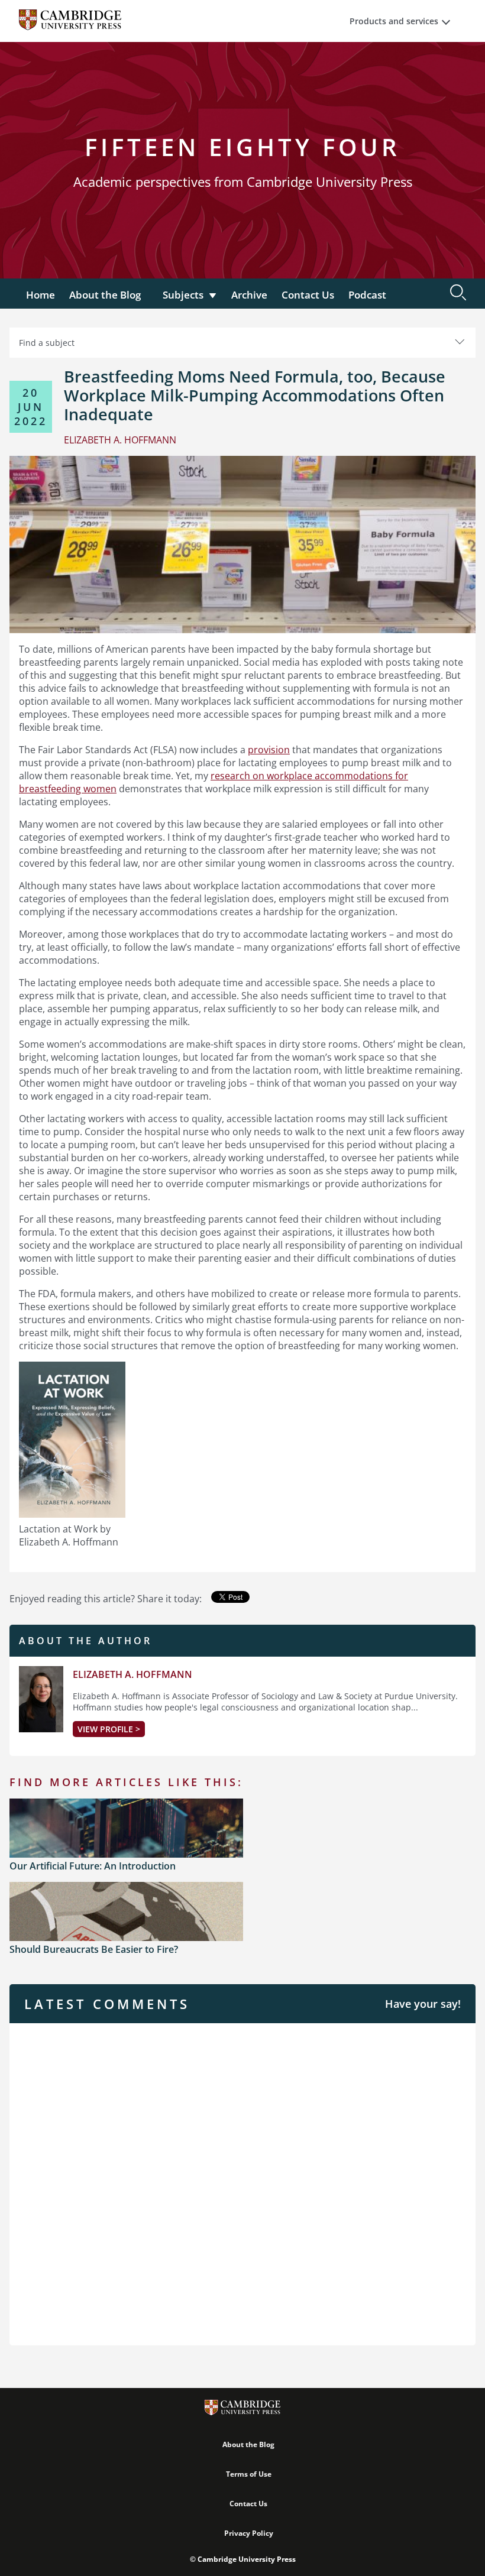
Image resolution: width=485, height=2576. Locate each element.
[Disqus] (242, 2183)
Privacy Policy (249, 2533)
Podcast (367, 295)
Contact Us (308, 295)
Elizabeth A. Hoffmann (132, 1674)
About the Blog (105, 295)
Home (41, 295)
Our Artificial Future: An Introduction (93, 1866)
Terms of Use (249, 2474)
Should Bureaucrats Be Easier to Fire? (94, 1949)
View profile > (109, 1729)
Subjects (183, 295)
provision (269, 750)
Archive (249, 295)
